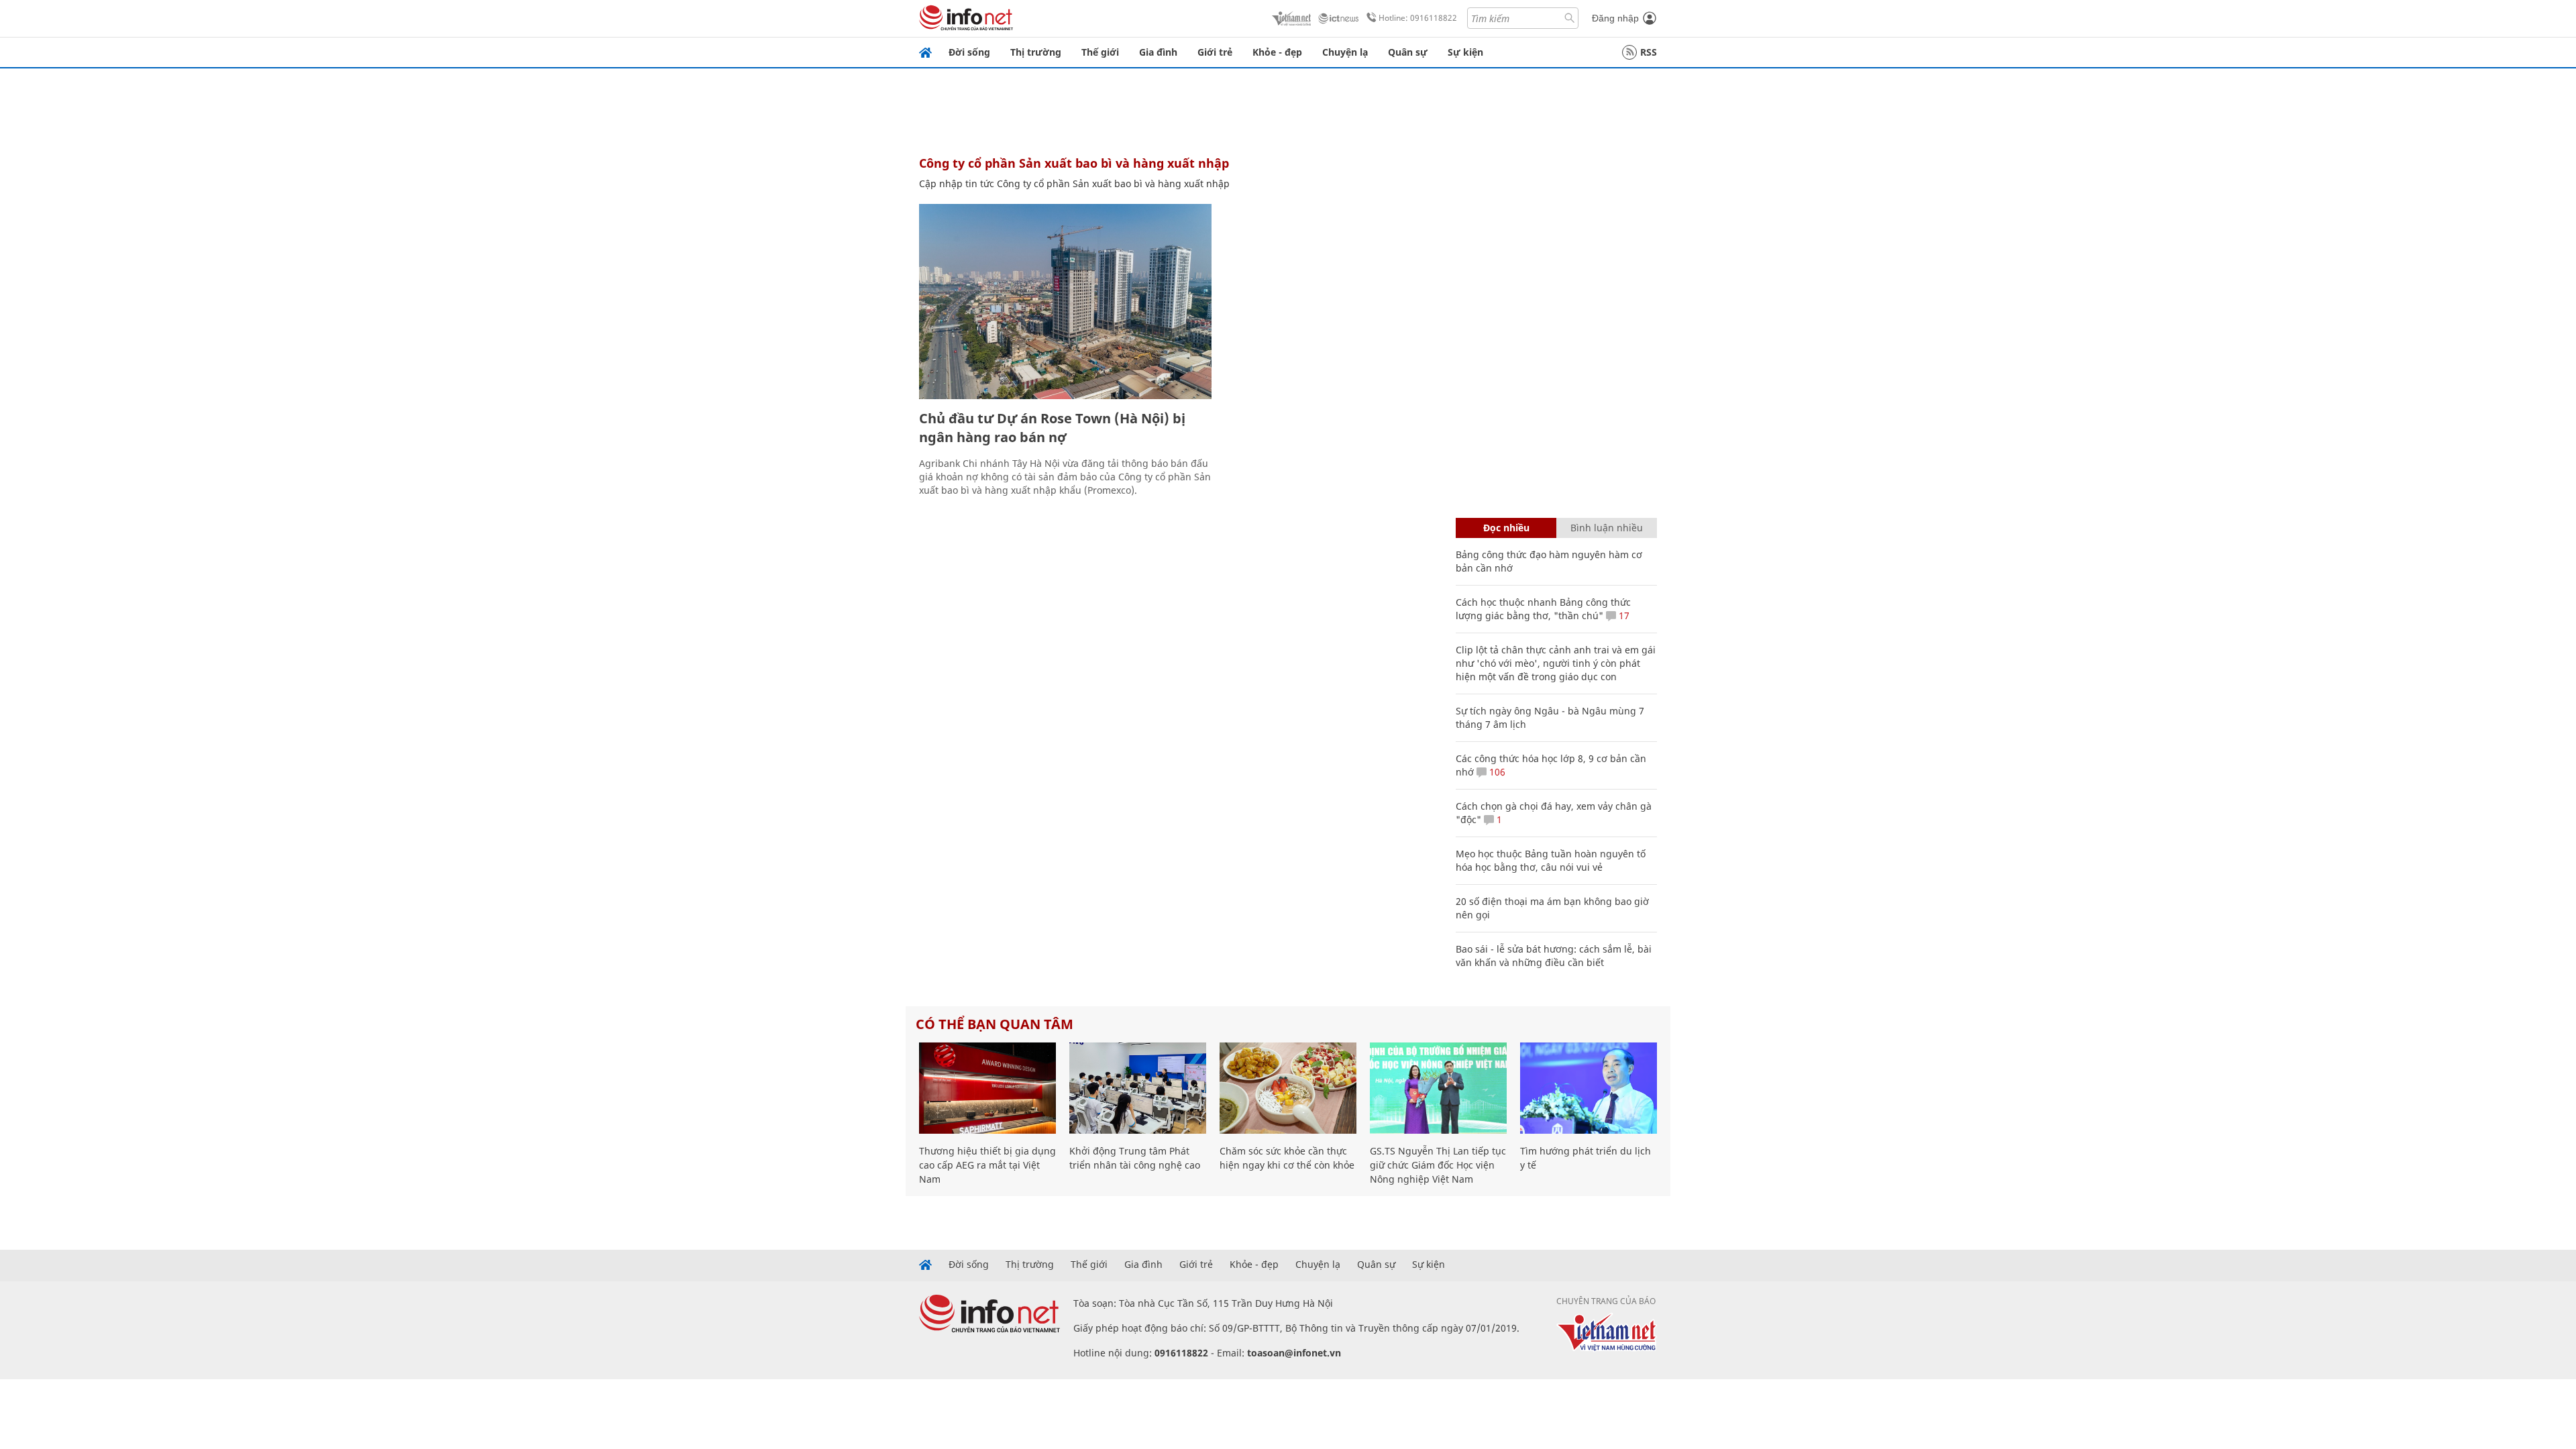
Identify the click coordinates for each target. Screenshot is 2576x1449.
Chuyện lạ (1345, 52)
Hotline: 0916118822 (1418, 18)
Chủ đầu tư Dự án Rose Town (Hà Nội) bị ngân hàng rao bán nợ (1052, 428)
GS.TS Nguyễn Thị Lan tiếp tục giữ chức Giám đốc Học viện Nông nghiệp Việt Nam (1438, 1165)
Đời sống (969, 52)
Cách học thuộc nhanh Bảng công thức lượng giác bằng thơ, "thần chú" (1543, 609)
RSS (1649, 52)
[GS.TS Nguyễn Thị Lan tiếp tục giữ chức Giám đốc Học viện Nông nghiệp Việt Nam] (1438, 1088)
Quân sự (1408, 52)
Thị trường (1036, 52)
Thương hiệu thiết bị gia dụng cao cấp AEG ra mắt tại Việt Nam (987, 1165)
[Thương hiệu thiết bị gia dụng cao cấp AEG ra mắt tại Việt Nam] (987, 1088)
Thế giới (1100, 52)
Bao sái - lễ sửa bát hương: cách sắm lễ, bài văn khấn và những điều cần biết (1554, 956)
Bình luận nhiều (1607, 528)
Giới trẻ (1215, 52)
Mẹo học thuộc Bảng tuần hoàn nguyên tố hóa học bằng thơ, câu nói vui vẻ (1551, 860)
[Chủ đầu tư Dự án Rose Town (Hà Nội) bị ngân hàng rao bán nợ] (1065, 302)
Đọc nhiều (1506, 528)
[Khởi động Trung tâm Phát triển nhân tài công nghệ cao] (1138, 1088)
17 (1623, 615)
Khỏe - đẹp (1277, 52)
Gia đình (1158, 52)
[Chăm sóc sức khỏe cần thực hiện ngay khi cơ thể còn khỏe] (1288, 1088)
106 (1496, 772)
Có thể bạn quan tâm (995, 1024)
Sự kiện (1465, 52)
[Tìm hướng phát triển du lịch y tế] (1589, 1088)
